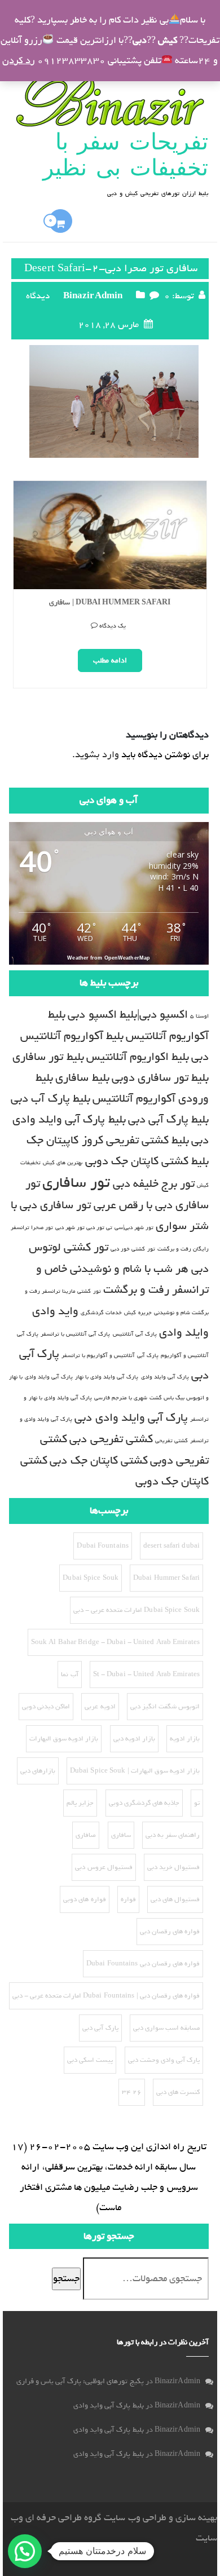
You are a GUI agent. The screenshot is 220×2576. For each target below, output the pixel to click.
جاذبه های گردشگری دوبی (144, 1803)
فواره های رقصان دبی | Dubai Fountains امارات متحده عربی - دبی (106, 1996)
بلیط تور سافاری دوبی (160, 1078)
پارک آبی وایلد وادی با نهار (107, 1377)
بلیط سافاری (82, 1078)
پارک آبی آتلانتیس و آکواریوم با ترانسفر (110, 1355)
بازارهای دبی (38, 1771)
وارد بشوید (97, 755)
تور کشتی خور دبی (133, 1249)
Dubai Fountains (103, 1546)
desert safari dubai (171, 1546)
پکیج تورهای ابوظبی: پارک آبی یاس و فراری (80, 2381)
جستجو (66, 2279)
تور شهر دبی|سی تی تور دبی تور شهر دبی (104, 1227)
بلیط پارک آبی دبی (168, 1119)
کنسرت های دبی (178, 2092)
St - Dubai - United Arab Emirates (146, 1674)
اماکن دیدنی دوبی (46, 1707)
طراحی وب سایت (135, 2518)
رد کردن (18, 61)
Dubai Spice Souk (91, 1578)
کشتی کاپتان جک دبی (98, 1461)
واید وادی (55, 1311)
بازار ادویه (185, 1739)
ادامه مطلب (185, 684)
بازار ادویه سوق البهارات (64, 1739)
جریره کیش (138, 1313)
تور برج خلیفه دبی (154, 1184)
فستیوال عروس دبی (104, 1867)
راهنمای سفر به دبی (173, 1835)
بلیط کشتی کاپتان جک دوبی (147, 1161)
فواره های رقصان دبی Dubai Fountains (143, 1964)
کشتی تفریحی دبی (111, 1439)
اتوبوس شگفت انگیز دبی (165, 1707)
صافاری (86, 1835)
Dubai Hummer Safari (166, 1578)
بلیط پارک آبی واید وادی (108, 2405)
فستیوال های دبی (175, 1899)
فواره (128, 1899)
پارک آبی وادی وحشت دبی (164, 2060)
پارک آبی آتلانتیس (135, 1334)
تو (197, 1803)
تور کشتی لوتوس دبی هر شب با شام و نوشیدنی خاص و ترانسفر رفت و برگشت (119, 1269)
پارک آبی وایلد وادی (165, 1377)
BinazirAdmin (93, 296)
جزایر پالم (80, 1803)
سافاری (121, 1835)
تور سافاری (76, 1183)
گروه (92, 2518)
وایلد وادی (184, 1333)
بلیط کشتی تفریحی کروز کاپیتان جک (108, 1140)
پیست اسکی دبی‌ (90, 2060)
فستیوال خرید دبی (173, 1867)
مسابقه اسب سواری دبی (166, 2028)
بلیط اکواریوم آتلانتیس (138, 1057)
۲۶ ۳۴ (132, 2092)
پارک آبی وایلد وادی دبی (131, 1418)
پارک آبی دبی (100, 2028)
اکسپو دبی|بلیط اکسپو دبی (127, 1015)
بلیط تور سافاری (48, 1057)
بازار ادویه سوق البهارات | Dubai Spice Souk (135, 1771)
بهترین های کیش (63, 1163)
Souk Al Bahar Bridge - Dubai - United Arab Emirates (115, 1642)
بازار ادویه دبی (134, 1739)
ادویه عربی (100, 1707)
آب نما (69, 1674)
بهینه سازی (196, 2518)
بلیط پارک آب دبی (50, 1099)
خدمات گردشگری (101, 1313)
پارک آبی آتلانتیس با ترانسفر (75, 1334)
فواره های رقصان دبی (170, 1932)
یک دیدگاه (187, 649)
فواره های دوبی (84, 1899)
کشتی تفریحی (171, 1441)
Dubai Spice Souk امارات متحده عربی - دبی (137, 1610)
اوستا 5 (199, 1016)
